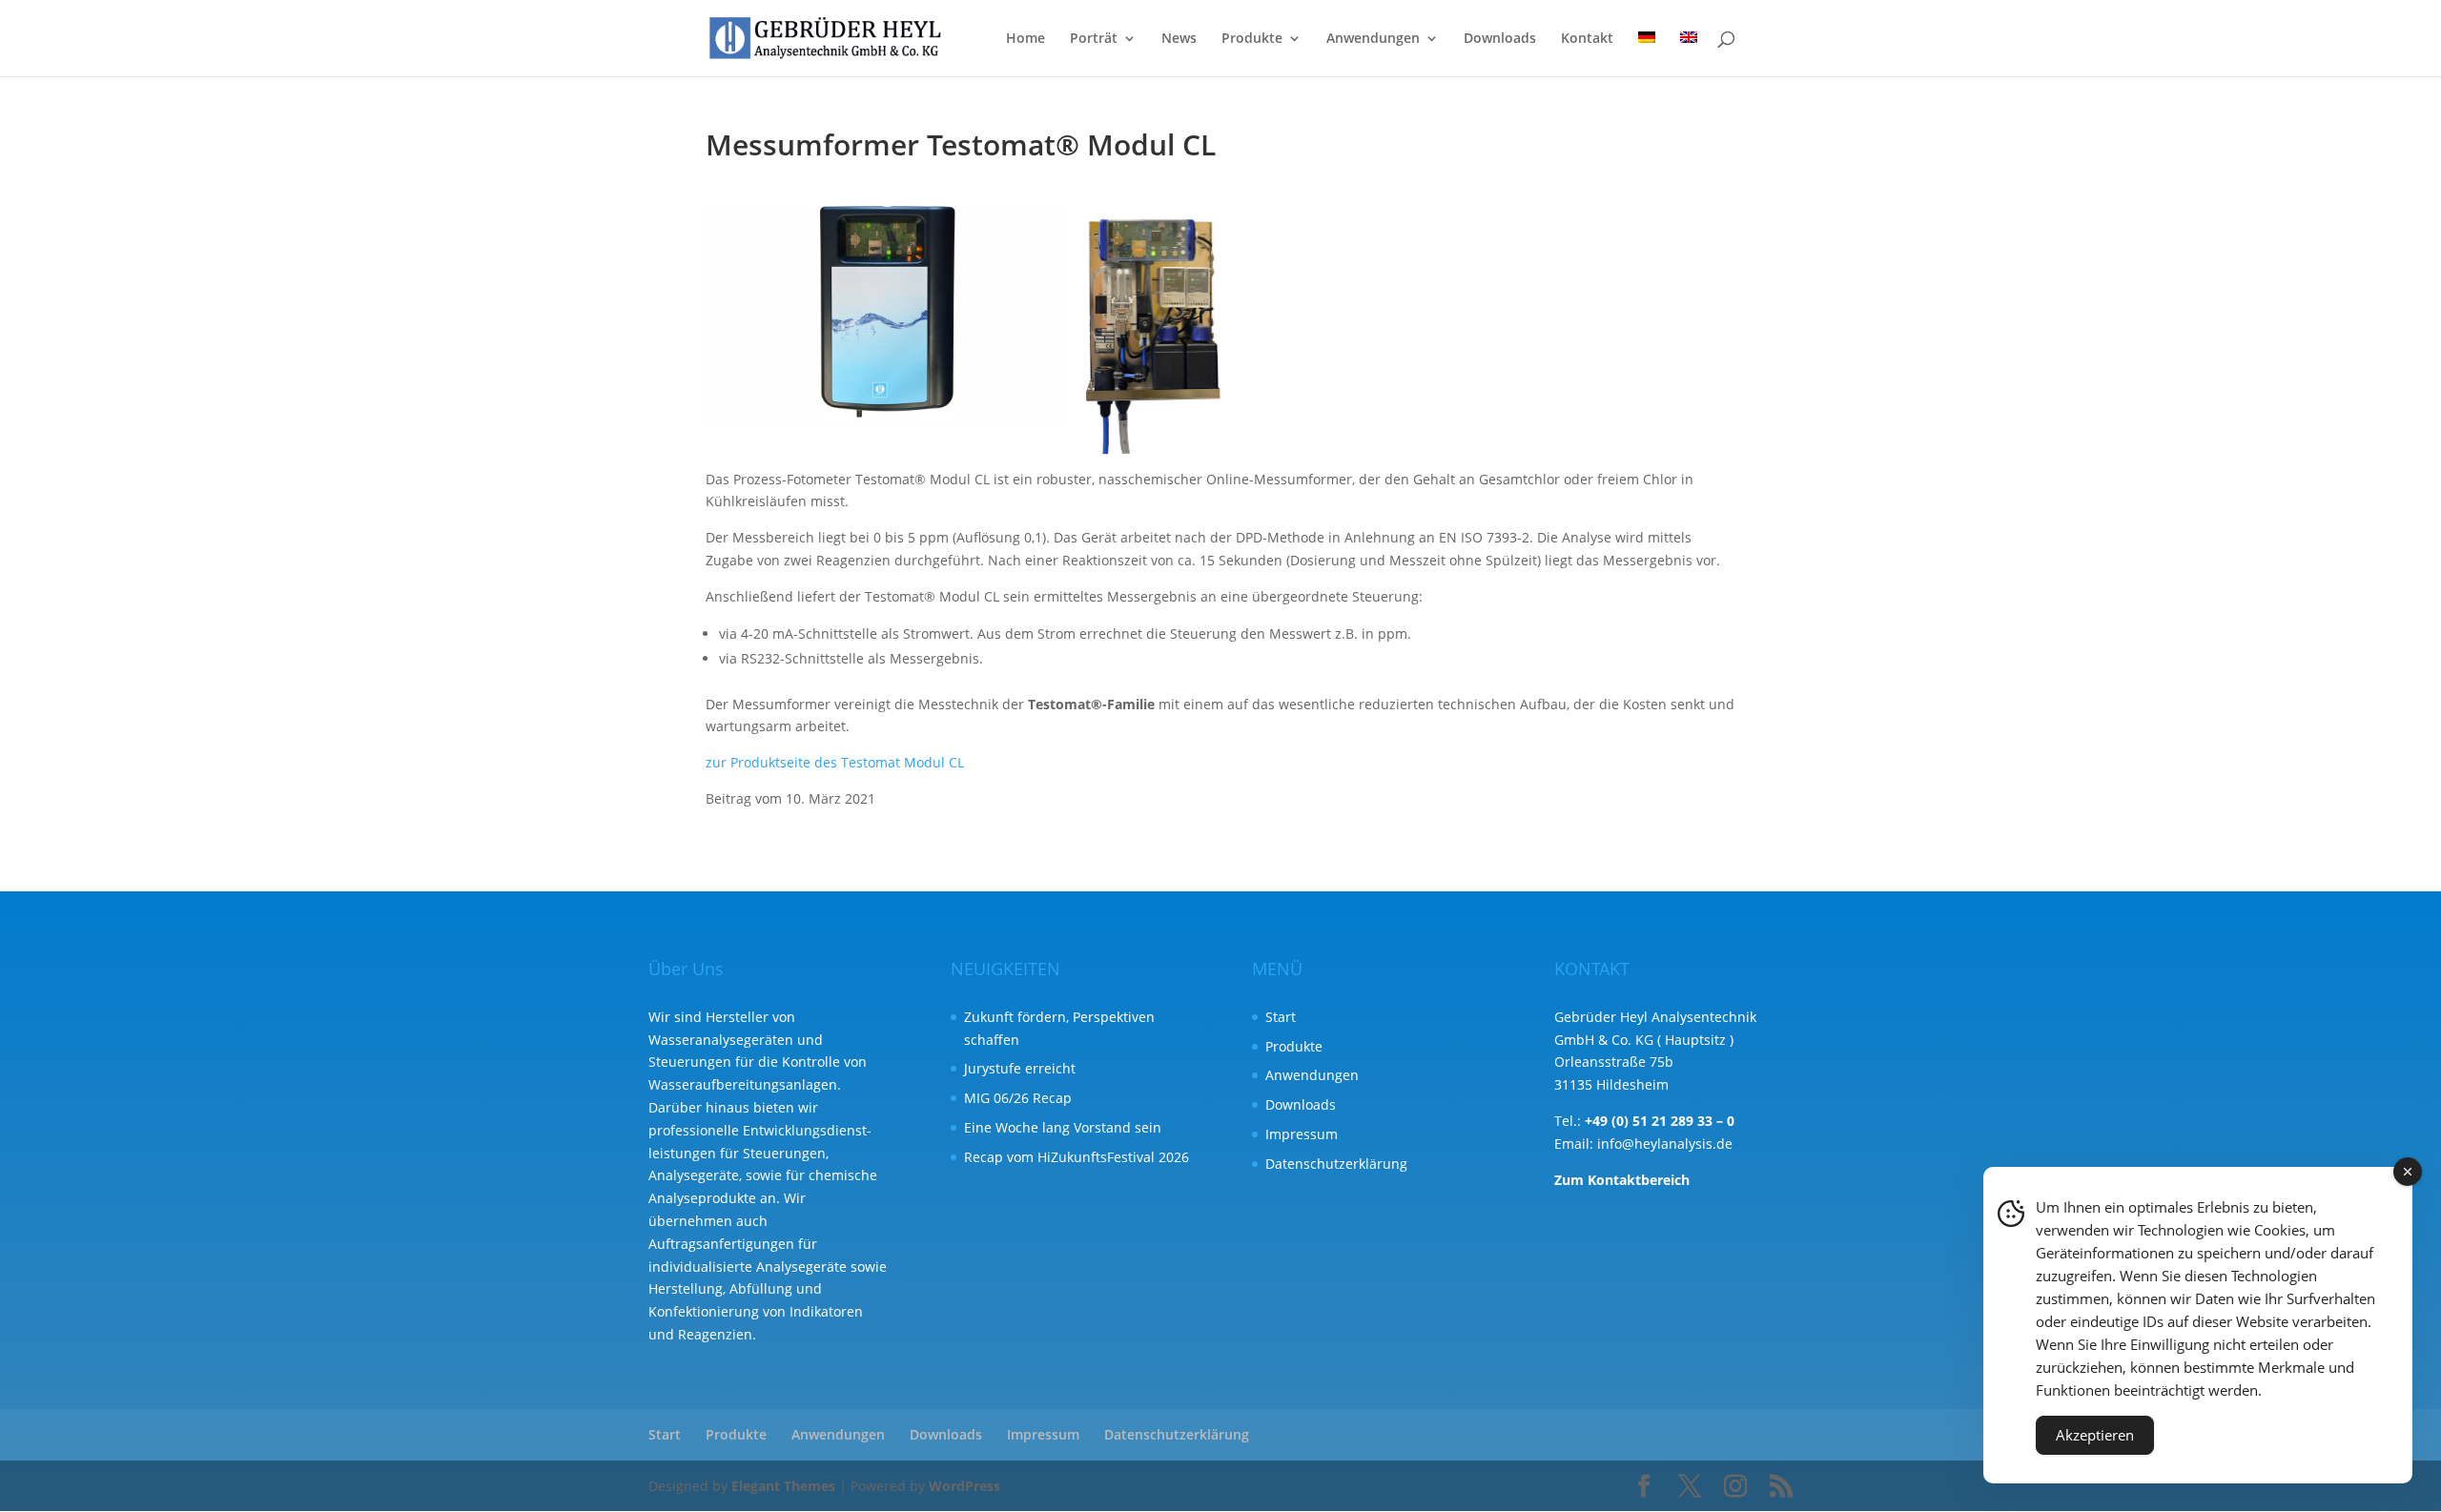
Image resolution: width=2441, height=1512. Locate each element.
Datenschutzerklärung (1336, 1164)
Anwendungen (1373, 39)
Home (1026, 39)
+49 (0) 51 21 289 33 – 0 (1660, 1121)
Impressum (1302, 1134)
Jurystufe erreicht (1020, 1068)
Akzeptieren (2095, 1435)
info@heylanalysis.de (1665, 1144)
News (1179, 39)
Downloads (1500, 39)
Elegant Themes (783, 1486)
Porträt (1094, 39)
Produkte (1252, 39)
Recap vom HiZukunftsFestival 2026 (1077, 1157)
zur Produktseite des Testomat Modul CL (835, 762)
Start (1281, 1017)
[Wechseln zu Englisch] (1689, 54)
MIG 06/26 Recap (1018, 1098)
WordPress (964, 1486)
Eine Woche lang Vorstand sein (1063, 1127)
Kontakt (1587, 39)
